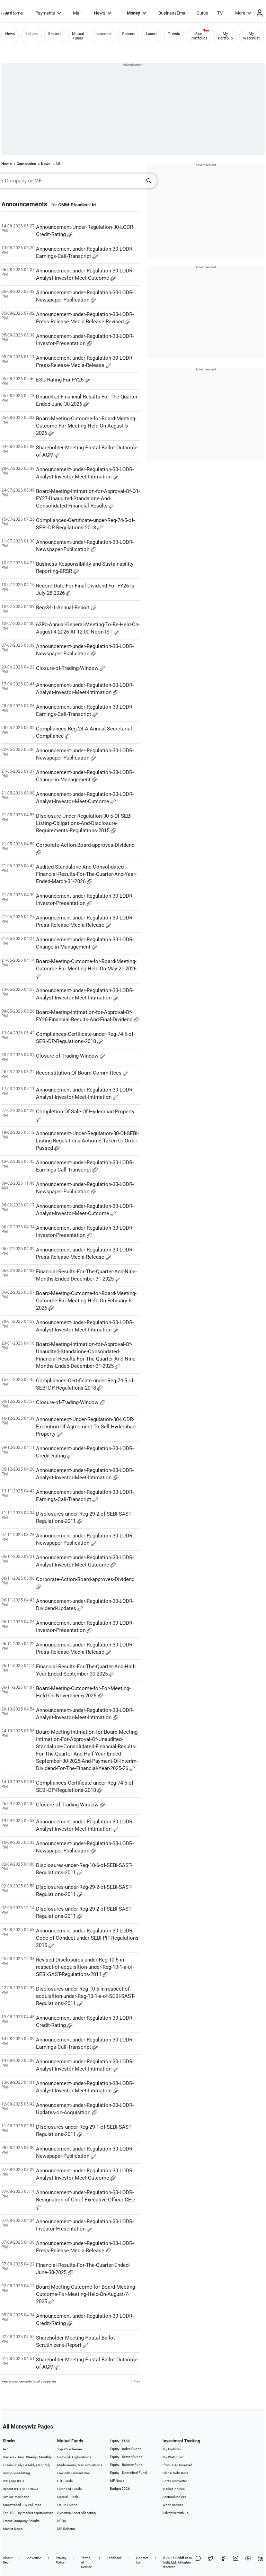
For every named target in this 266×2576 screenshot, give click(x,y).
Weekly (31, 2457)
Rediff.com (184, 2558)
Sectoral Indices (174, 2497)
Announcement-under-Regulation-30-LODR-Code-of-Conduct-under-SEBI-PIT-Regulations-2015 (88, 1938)
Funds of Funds (69, 2489)
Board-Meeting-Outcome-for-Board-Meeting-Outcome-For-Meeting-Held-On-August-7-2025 (86, 2294)
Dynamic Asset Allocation (77, 2513)
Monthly (45, 2457)
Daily (20, 2457)
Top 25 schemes (70, 2449)
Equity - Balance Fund (126, 2465)
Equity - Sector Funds (126, 2457)
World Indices (173, 2505)
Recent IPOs (12, 2489)
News (100, 13)
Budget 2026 (120, 2489)
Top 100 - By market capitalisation (28, 2513)
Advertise (34, 2558)
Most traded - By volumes (22, 2505)
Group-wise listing (16, 2473)
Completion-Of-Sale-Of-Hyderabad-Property (85, 1112)
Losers (152, 34)
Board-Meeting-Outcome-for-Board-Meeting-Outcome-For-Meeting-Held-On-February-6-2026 (86, 1301)
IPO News (31, 2489)
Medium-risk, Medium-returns (80, 2465)
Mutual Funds (78, 36)
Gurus (202, 13)
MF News (117, 2481)
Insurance (103, 34)
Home (17, 13)
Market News (13, 2529)
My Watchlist (251, 36)
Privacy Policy (61, 2560)
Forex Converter (175, 2481)
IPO (6, 2481)
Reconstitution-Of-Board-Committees (79, 1073)
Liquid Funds (67, 2505)
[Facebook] (223, 2562)
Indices (32, 34)
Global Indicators (175, 2473)
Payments (45, 13)
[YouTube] (248, 2562)
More (240, 13)
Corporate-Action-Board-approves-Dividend (85, 845)
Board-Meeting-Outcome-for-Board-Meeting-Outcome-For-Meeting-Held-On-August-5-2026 (86, 426)
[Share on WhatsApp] (198, 2562)
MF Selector (66, 2529)
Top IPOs (17, 2481)
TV (220, 13)
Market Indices (174, 2489)
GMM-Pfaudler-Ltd (77, 205)
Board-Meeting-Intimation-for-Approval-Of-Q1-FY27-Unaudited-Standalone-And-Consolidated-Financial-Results (88, 499)
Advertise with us (175, 2513)
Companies (26, 164)
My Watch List (173, 2457)
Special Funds (68, 2497)
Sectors (55, 34)
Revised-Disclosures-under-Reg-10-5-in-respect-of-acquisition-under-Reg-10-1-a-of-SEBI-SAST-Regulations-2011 (85, 1967)
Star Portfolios (199, 36)
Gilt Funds (65, 2481)
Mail (77, 13)
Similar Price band (16, 2497)
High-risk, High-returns (74, 2457)
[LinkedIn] (260, 2562)
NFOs (61, 2521)
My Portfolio (225, 36)
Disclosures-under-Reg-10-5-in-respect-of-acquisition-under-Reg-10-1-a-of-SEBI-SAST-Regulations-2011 (85, 1996)
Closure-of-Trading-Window (68, 668)
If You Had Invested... (179, 2465)
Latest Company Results (21, 2521)
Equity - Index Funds (126, 2449)
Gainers (129, 34)
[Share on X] (211, 2562)
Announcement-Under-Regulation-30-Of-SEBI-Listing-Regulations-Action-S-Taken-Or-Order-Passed (87, 1141)
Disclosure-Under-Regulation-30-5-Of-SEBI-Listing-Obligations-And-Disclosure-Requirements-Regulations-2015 (85, 823)
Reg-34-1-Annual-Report (64, 608)
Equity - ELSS (120, 2441)
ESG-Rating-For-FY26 (60, 380)
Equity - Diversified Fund (128, 2473)
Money (134, 13)
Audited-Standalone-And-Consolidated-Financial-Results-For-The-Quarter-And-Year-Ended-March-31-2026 (86, 874)
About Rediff (8, 2560)
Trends (174, 34)
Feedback (114, 2558)
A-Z (6, 2449)
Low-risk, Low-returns (73, 2473)
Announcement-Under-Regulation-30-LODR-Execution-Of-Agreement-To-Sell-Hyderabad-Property (86, 1427)
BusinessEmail (173, 13)
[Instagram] (236, 2562)
